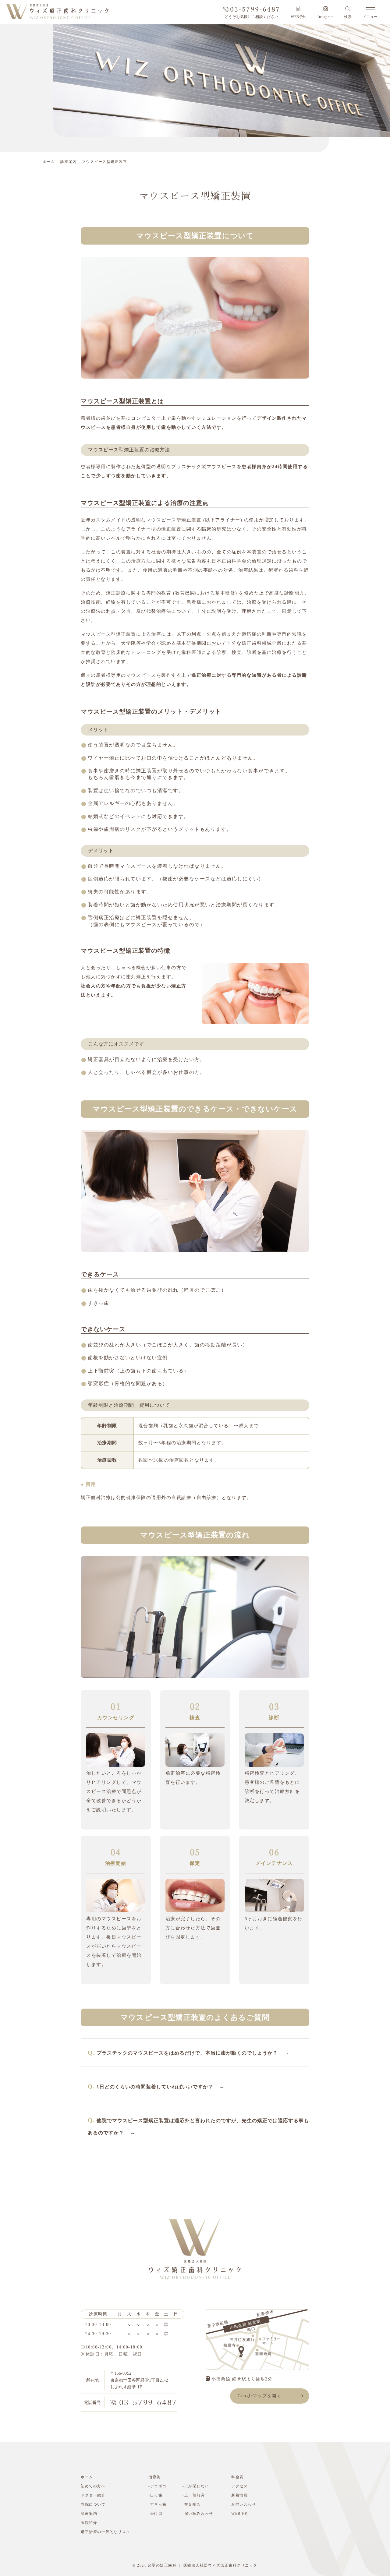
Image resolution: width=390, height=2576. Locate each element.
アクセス (239, 2486)
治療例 (155, 2477)
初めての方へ (93, 2486)
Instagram (325, 17)
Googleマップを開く (259, 2396)
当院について (93, 2504)
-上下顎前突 (194, 2495)
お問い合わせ (244, 2504)
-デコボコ (158, 2486)
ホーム (49, 162)
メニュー (370, 17)
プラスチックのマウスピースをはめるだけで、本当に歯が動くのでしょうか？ (187, 2053)
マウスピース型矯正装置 (105, 162)
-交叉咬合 (192, 2504)
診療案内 (69, 162)
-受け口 (155, 2514)
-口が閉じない (196, 2486)
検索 (348, 17)
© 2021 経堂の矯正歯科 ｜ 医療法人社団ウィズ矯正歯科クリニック (195, 2565)
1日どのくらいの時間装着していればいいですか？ (155, 2087)
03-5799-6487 (255, 9)
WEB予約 (299, 17)
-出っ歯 (155, 2495)
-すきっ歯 (158, 2504)
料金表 (238, 2477)
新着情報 (239, 2495)
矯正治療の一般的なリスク (105, 2532)
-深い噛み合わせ (198, 2514)
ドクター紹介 (93, 2495)
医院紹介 (89, 2523)
